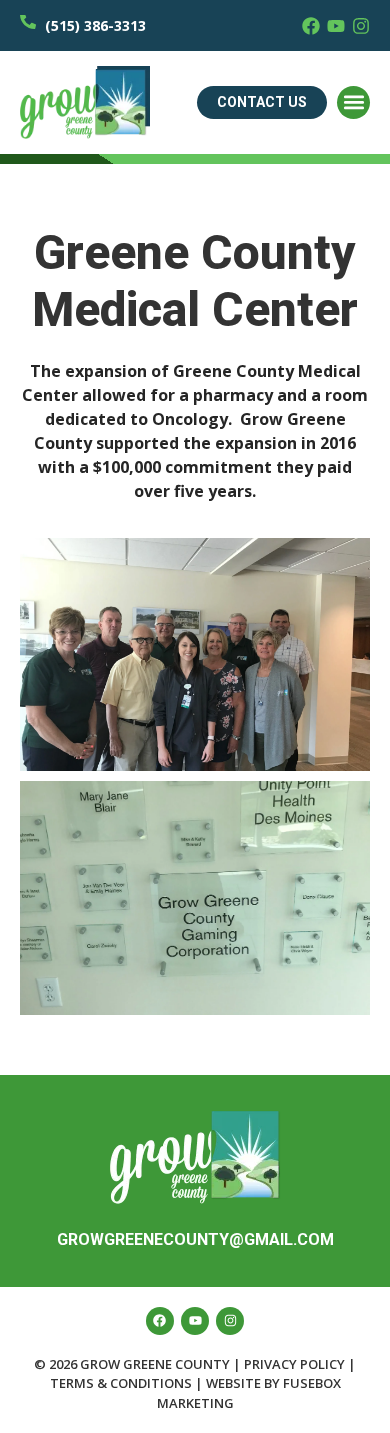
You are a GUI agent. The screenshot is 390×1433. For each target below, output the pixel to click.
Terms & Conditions (121, 1383)
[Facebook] (311, 26)
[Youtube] (336, 26)
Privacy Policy (294, 1364)
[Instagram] (361, 26)
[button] (353, 102)
